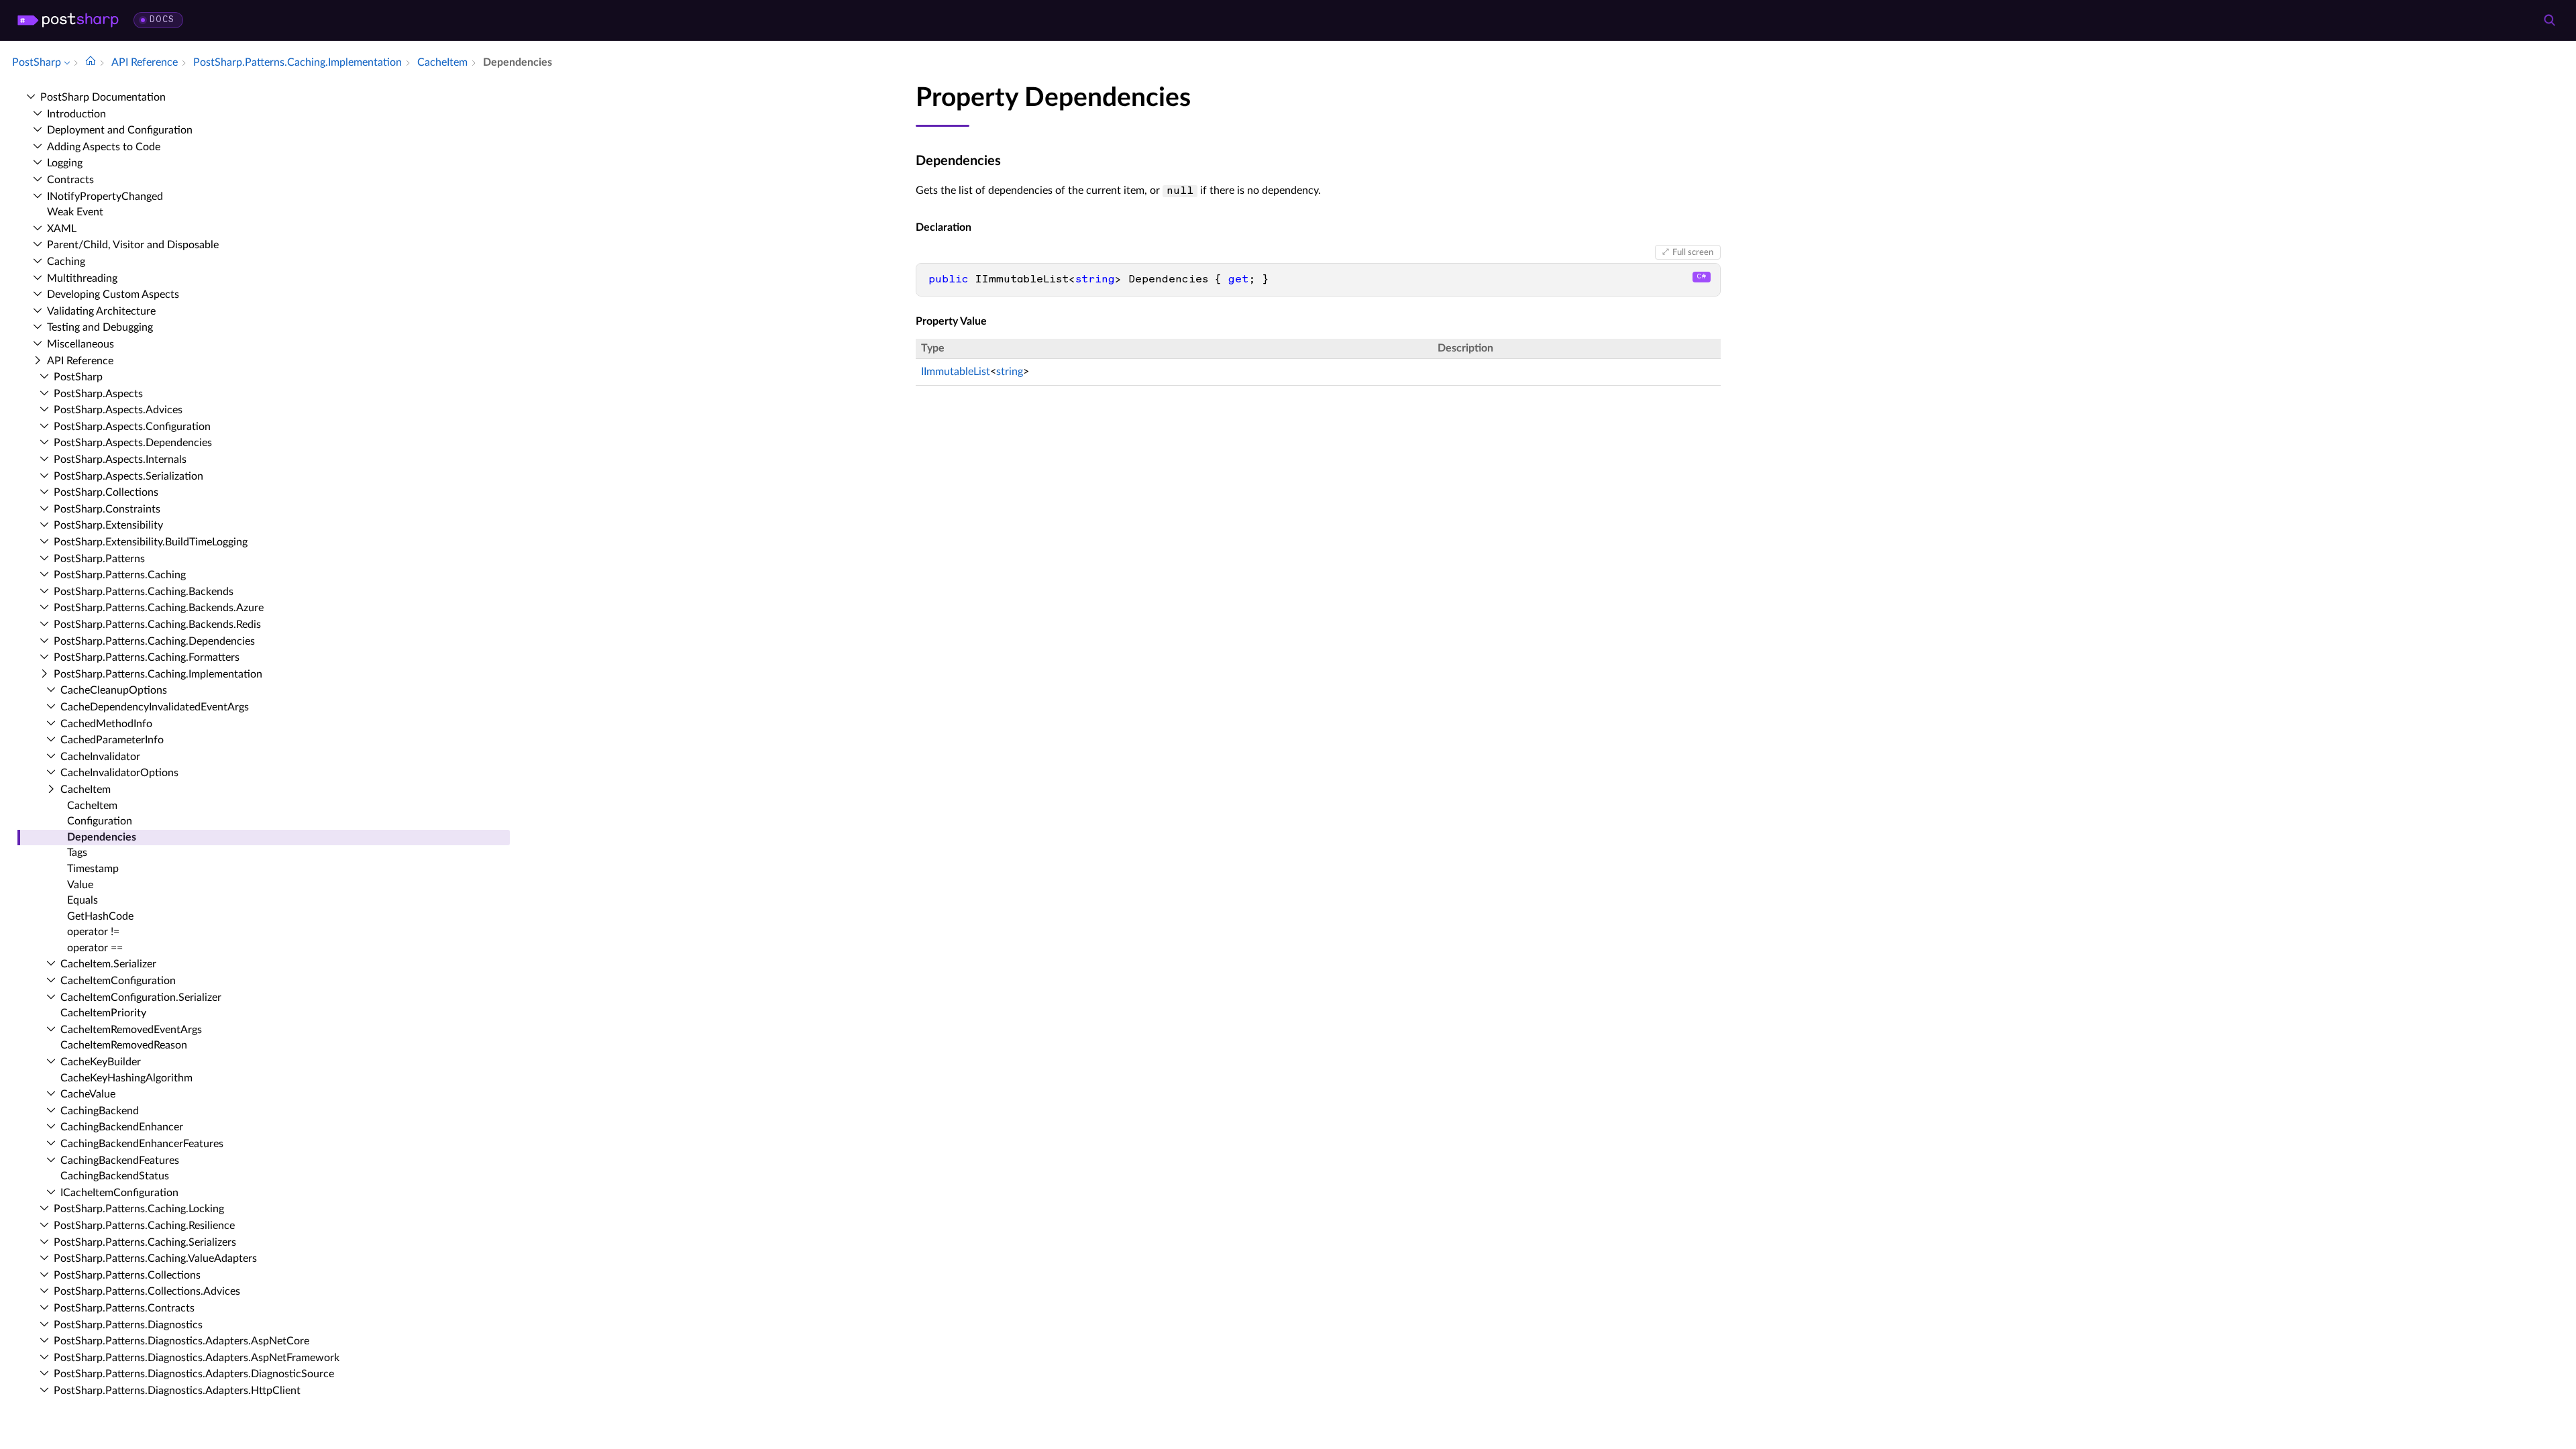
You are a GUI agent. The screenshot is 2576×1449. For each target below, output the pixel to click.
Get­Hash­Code (100, 916)
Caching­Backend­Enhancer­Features (142, 1144)
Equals (83, 900)
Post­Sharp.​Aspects (98, 394)
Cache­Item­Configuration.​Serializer (141, 998)
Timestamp (93, 869)
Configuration (100, 821)
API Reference (80, 361)
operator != (93, 932)
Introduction (76, 114)
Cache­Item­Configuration (118, 981)
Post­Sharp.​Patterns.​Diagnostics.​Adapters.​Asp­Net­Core (181, 1341)
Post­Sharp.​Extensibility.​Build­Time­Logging (151, 542)
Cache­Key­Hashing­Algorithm (126, 1078)
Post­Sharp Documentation (103, 97)
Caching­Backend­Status (115, 1176)
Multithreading (82, 278)
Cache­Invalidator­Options (119, 773)
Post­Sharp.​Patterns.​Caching (120, 575)
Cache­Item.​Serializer (108, 964)
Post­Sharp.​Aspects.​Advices (118, 410)
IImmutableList (956, 372)
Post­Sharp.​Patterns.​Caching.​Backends (144, 592)
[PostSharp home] (68, 20)
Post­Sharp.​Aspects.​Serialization (128, 476)
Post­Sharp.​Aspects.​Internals (120, 460)
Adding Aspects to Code (104, 147)
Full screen (1693, 252)
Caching (66, 262)
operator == (95, 948)
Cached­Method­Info (106, 724)
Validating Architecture (101, 311)
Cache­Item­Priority (103, 1013)
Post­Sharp (78, 377)
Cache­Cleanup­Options (114, 690)
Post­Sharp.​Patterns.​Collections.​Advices (147, 1291)
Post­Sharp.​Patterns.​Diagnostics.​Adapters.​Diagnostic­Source (194, 1374)
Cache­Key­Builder (101, 1062)
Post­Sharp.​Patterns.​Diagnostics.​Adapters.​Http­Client (177, 1391)
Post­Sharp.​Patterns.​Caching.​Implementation (158, 674)
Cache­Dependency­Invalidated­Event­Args (155, 707)
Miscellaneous (80, 344)
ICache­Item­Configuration (119, 1193)
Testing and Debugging (100, 327)
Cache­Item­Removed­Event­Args (131, 1030)
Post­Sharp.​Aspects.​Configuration (132, 427)
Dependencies (102, 837)
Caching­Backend (100, 1111)
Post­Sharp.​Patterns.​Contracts (124, 1308)
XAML (62, 229)
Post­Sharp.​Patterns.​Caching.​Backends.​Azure (159, 608)
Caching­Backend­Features (120, 1161)
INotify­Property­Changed (105, 197)
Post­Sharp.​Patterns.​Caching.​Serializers (145, 1242)
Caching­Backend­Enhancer (122, 1127)
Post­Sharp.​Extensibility (108, 525)
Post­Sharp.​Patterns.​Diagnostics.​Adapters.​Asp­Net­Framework (197, 1358)
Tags (77, 853)
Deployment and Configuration (120, 130)
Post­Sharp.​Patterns (99, 559)
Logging (65, 163)
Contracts (70, 180)
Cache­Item (86, 790)
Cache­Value (88, 1094)
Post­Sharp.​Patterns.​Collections (127, 1275)
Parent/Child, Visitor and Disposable (133, 245)
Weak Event (75, 212)
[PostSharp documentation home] (91, 62)
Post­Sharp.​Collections (106, 492)
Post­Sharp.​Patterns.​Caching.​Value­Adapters (155, 1258)
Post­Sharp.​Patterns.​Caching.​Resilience (144, 1226)
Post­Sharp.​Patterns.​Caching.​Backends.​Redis (157, 625)
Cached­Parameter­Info (112, 740)
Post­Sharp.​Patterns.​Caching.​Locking (139, 1209)
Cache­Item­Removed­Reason (124, 1045)
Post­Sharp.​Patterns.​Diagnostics (128, 1325)
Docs (162, 20)
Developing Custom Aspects (113, 294)
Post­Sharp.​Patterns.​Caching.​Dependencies (154, 641)
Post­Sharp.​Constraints (107, 509)
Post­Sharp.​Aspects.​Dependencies (133, 443)
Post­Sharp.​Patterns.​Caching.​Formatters (147, 657)
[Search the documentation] (2549, 20)
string (1010, 372)
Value (80, 885)
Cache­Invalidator (100, 757)
